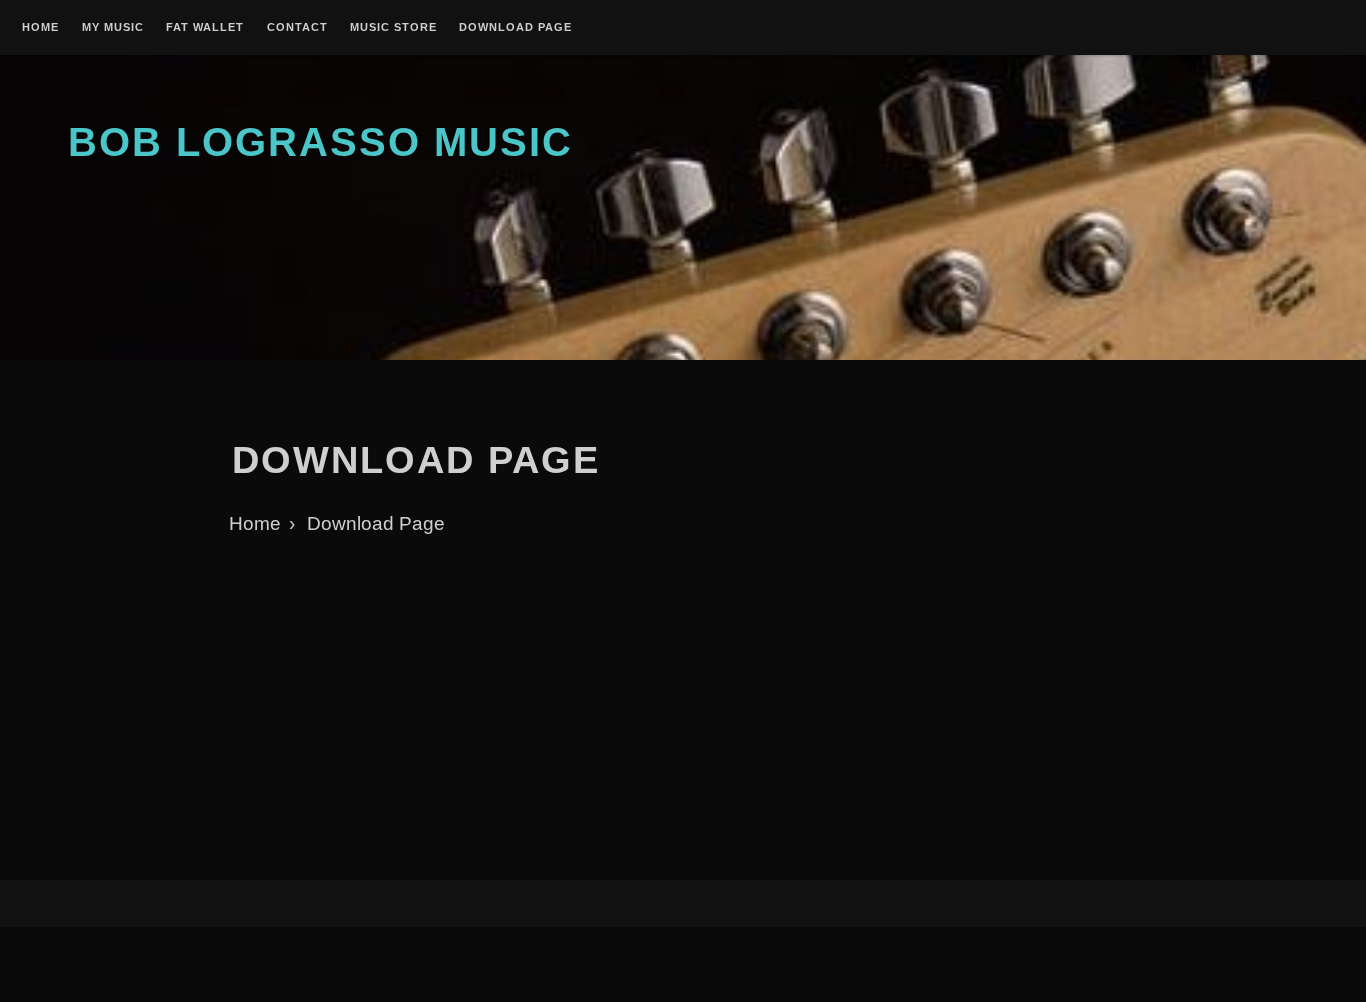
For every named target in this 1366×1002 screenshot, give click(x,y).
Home (40, 27)
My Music (113, 27)
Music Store (393, 27)
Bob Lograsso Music (320, 142)
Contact (297, 27)
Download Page (515, 27)
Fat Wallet (205, 27)
